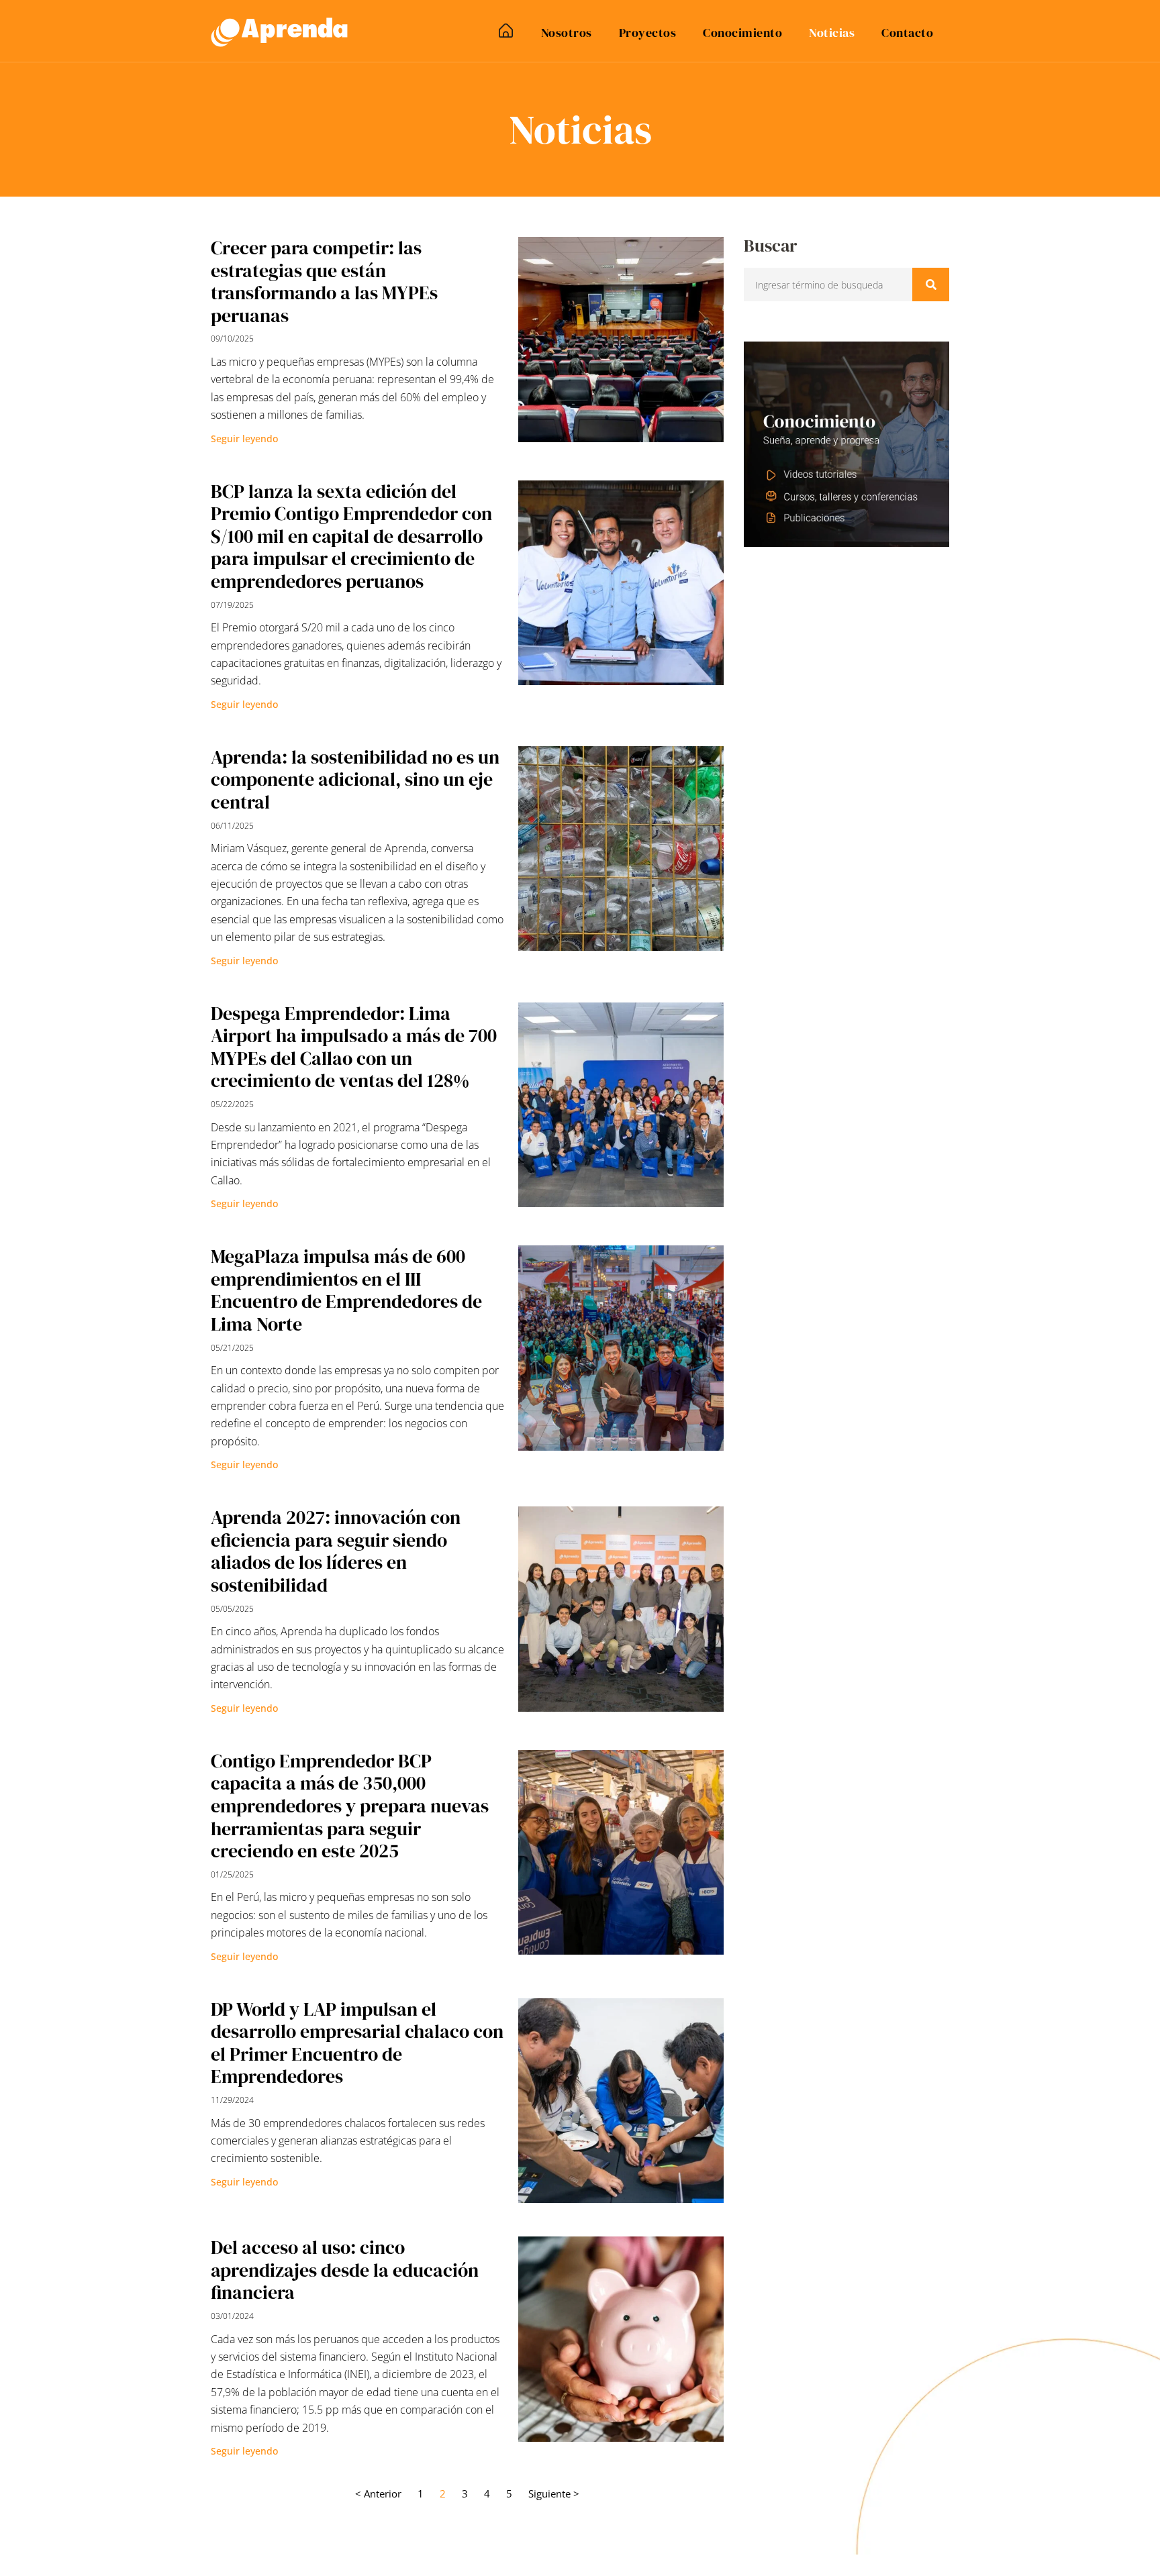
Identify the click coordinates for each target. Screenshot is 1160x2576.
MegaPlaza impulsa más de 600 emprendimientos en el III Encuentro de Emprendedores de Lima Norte (346, 1290)
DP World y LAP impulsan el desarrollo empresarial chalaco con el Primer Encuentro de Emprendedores (357, 2043)
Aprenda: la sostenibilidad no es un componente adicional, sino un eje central (355, 779)
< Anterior (378, 2493)
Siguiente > (554, 2493)
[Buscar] (931, 285)
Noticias (832, 33)
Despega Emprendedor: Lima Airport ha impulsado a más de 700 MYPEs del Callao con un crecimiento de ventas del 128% (354, 1047)
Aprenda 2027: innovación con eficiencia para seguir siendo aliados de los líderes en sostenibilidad (336, 1551)
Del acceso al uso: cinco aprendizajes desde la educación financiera (345, 2270)
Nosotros (567, 33)
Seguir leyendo (244, 439)
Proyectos (648, 33)
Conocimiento (742, 33)
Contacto (907, 33)
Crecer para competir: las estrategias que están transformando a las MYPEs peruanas (324, 281)
